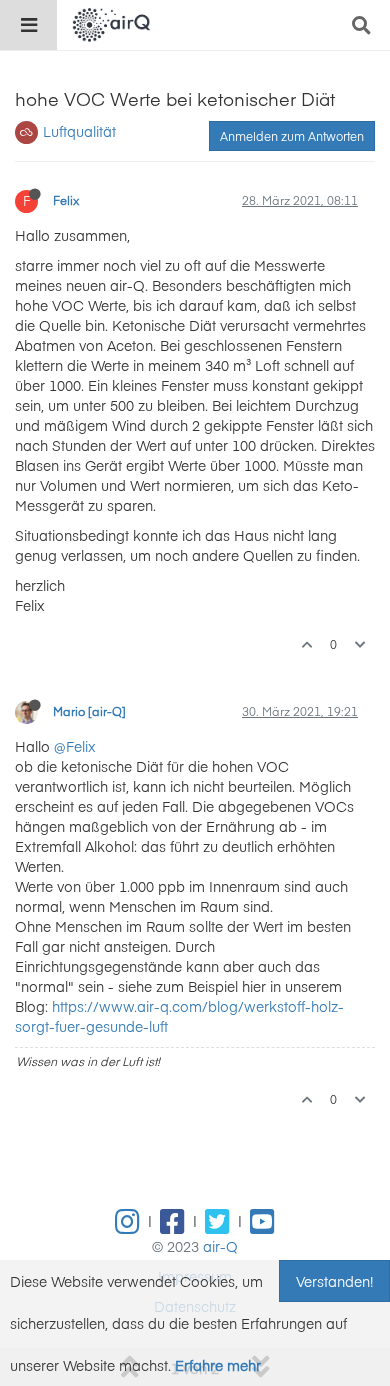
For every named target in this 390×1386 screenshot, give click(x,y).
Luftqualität (79, 131)
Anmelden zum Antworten (292, 136)
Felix (66, 200)
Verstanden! (334, 1281)
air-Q (220, 1246)
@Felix (75, 746)
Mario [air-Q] (89, 711)
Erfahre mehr (218, 1365)
